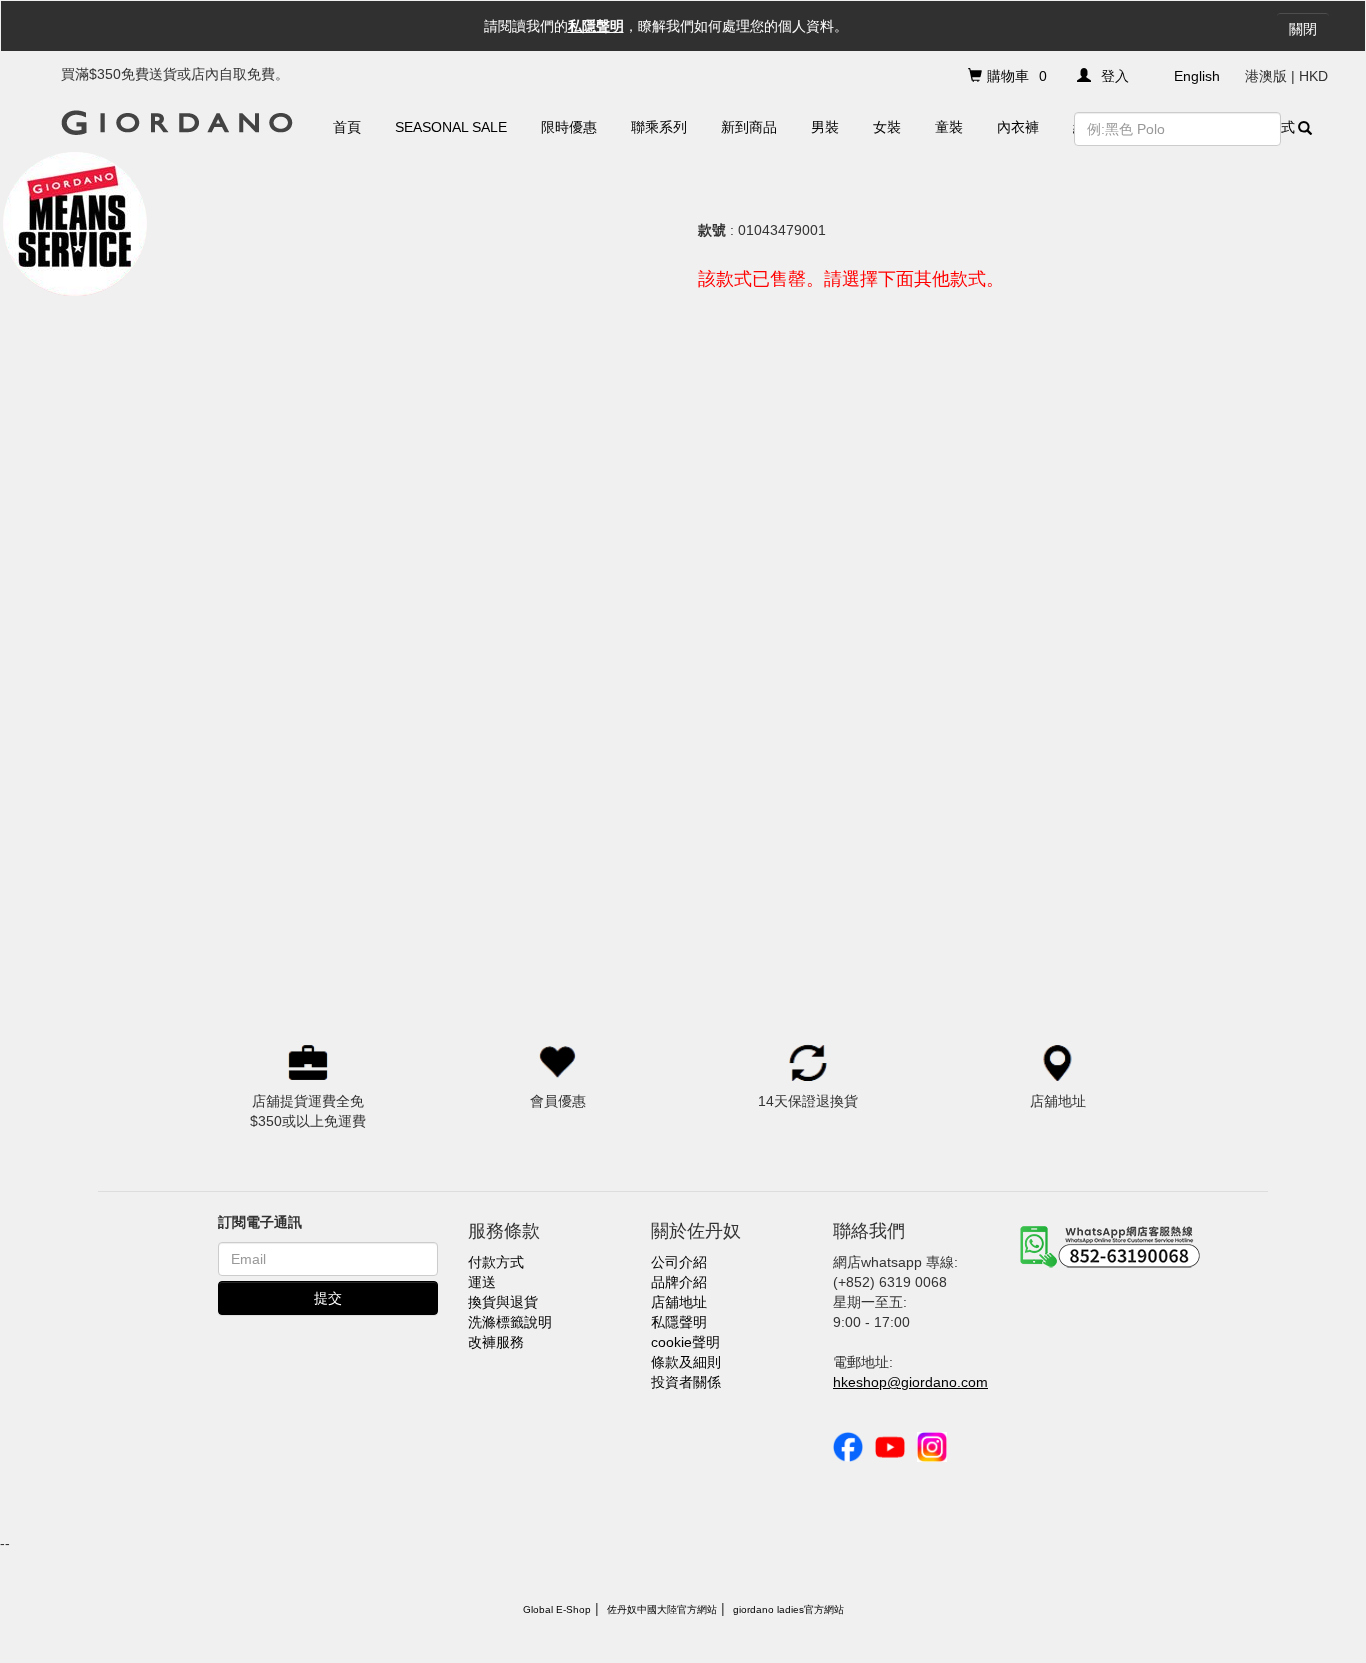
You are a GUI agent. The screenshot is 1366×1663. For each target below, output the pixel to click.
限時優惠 (569, 127)
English (1197, 76)
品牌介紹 (679, 1282)
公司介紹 (679, 1262)
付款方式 (496, 1262)
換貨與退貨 (503, 1302)
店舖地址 (679, 1302)
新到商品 (749, 127)
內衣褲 (1018, 127)
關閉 (1303, 29)
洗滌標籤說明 (510, 1322)
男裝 (825, 127)
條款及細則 (686, 1362)
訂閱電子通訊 (260, 1222)
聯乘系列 (659, 127)
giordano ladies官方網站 (788, 1609)
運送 (482, 1282)
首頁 (347, 127)
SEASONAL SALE (451, 127)
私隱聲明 (596, 26)
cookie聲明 (685, 1342)
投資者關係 (686, 1382)
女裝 (887, 127)
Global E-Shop (557, 1609)
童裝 (949, 127)
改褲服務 (496, 1342)
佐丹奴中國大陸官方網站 (662, 1609)
